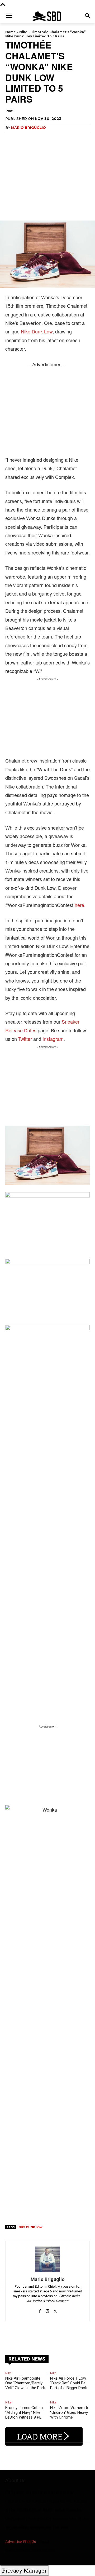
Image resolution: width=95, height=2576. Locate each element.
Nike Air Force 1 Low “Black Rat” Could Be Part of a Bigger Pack (68, 2383)
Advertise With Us (21, 2542)
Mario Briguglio (28, 127)
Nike (23, 32)
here (79, 905)
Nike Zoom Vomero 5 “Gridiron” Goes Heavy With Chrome (69, 2412)
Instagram (53, 1039)
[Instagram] (48, 2308)
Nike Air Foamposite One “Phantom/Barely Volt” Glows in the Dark (25, 2383)
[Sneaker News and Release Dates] (47, 16)
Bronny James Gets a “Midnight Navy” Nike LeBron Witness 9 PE (24, 2412)
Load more (40, 2436)
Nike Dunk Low (37, 331)
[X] (55, 2308)
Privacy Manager (24, 2570)
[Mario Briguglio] (47, 2259)
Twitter (25, 1039)
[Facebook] (40, 2308)
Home (11, 32)
